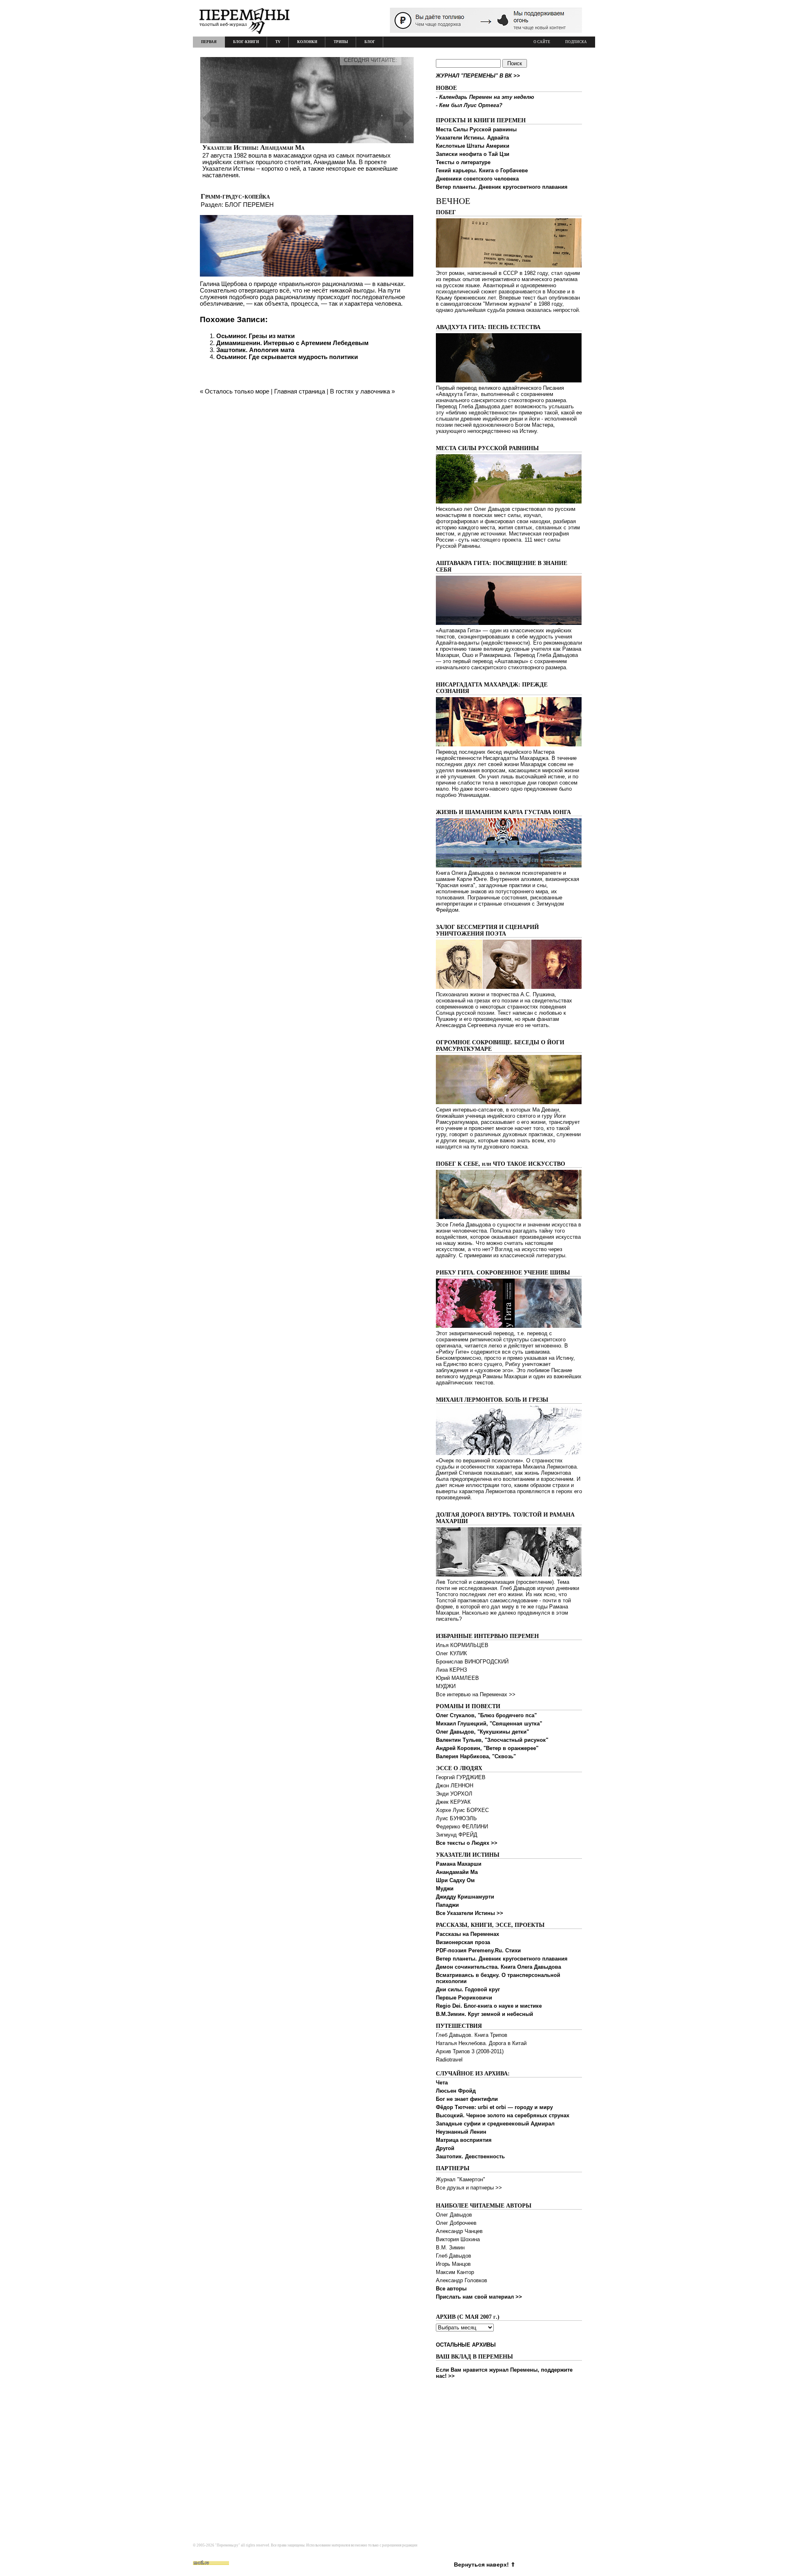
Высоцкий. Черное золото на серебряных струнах (503, 2115)
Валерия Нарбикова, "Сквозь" (476, 1756)
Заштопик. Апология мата (255, 350)
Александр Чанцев (459, 2231)
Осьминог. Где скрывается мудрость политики (287, 357)
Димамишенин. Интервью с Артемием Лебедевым (292, 343)
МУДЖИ (446, 1686)
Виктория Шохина (458, 2239)
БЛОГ (370, 42)
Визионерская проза (463, 1942)
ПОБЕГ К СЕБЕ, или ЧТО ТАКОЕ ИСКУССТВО (501, 1164)
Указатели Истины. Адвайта (472, 138)
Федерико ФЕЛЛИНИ (462, 1827)
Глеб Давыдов (454, 2256)
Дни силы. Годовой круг (468, 1989)
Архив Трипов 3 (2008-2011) (470, 2051)
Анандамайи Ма (457, 1872)
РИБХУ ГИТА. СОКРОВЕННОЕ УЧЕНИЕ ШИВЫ (503, 1273)
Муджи (445, 1889)
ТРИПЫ (341, 42)
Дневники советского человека (477, 179)
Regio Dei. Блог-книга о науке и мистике (489, 2006)
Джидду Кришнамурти (465, 1897)
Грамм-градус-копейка (235, 196)
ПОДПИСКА (576, 42)
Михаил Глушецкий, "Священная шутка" (489, 1724)
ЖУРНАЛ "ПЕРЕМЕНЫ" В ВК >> (478, 76)
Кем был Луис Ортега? (471, 105)
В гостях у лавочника (360, 391)
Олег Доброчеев (456, 2223)
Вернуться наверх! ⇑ (485, 2565)
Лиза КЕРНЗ (451, 1670)
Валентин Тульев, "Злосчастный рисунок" (492, 1740)
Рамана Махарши (459, 1864)
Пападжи (447, 1905)
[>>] (307, 118)
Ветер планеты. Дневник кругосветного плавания (502, 187)
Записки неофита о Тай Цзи (473, 154)
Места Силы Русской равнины (476, 129)
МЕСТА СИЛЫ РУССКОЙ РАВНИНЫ (487, 448)
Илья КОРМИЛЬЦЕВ (462, 1645)
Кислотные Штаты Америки (473, 146)
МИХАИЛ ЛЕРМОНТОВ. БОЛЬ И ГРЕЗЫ (492, 1400)
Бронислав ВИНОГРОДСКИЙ (472, 1662)
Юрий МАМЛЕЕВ (457, 1678)
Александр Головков (462, 2280)
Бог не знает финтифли (467, 2099)
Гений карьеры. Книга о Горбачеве (482, 170)
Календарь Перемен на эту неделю (487, 97)
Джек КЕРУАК (453, 1802)
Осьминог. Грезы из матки (255, 336)
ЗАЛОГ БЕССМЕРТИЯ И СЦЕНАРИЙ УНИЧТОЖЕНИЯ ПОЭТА (487, 930)
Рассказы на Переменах (467, 1934)
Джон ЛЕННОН (455, 1786)
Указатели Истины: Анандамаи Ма (253, 148)
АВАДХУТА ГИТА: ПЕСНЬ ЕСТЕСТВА (488, 327)
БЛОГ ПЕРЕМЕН (249, 205)
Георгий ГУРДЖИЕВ (461, 1777)
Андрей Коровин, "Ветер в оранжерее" (487, 1748)
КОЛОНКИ (307, 42)
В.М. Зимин (450, 2248)
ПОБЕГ (446, 212)
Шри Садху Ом (455, 1880)
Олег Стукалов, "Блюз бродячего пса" (486, 1715)
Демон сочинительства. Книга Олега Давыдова (498, 1967)
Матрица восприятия (464, 2140)
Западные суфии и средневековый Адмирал (495, 2124)
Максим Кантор (455, 2272)
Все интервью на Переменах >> (476, 1694)
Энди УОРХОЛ (454, 1794)
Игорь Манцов (453, 2264)
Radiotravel (449, 2060)
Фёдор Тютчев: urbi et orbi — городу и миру (494, 2107)
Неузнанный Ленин (461, 2132)
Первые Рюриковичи (464, 1998)
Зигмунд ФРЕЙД (457, 1835)
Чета (442, 2083)
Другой (445, 2148)
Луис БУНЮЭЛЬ (456, 1818)
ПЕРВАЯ (209, 42)
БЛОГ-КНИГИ (246, 42)
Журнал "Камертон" (460, 2179)
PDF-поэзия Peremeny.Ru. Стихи (478, 1950)
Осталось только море (237, 391)
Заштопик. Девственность (470, 2156)
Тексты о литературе (463, 162)
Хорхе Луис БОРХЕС (462, 1810)
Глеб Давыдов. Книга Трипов (472, 2035)
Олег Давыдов (454, 2215)
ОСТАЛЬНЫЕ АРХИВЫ (466, 2345)
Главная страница (300, 391)
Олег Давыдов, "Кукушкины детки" (482, 1732)
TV (278, 42)
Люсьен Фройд (456, 2091)
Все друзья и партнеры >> (469, 2188)
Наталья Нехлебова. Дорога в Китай (481, 2043)
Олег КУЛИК (451, 1653)
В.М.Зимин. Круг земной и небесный (484, 2014)
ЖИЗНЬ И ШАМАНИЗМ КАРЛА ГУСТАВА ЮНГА (503, 812)
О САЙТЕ (542, 42)
